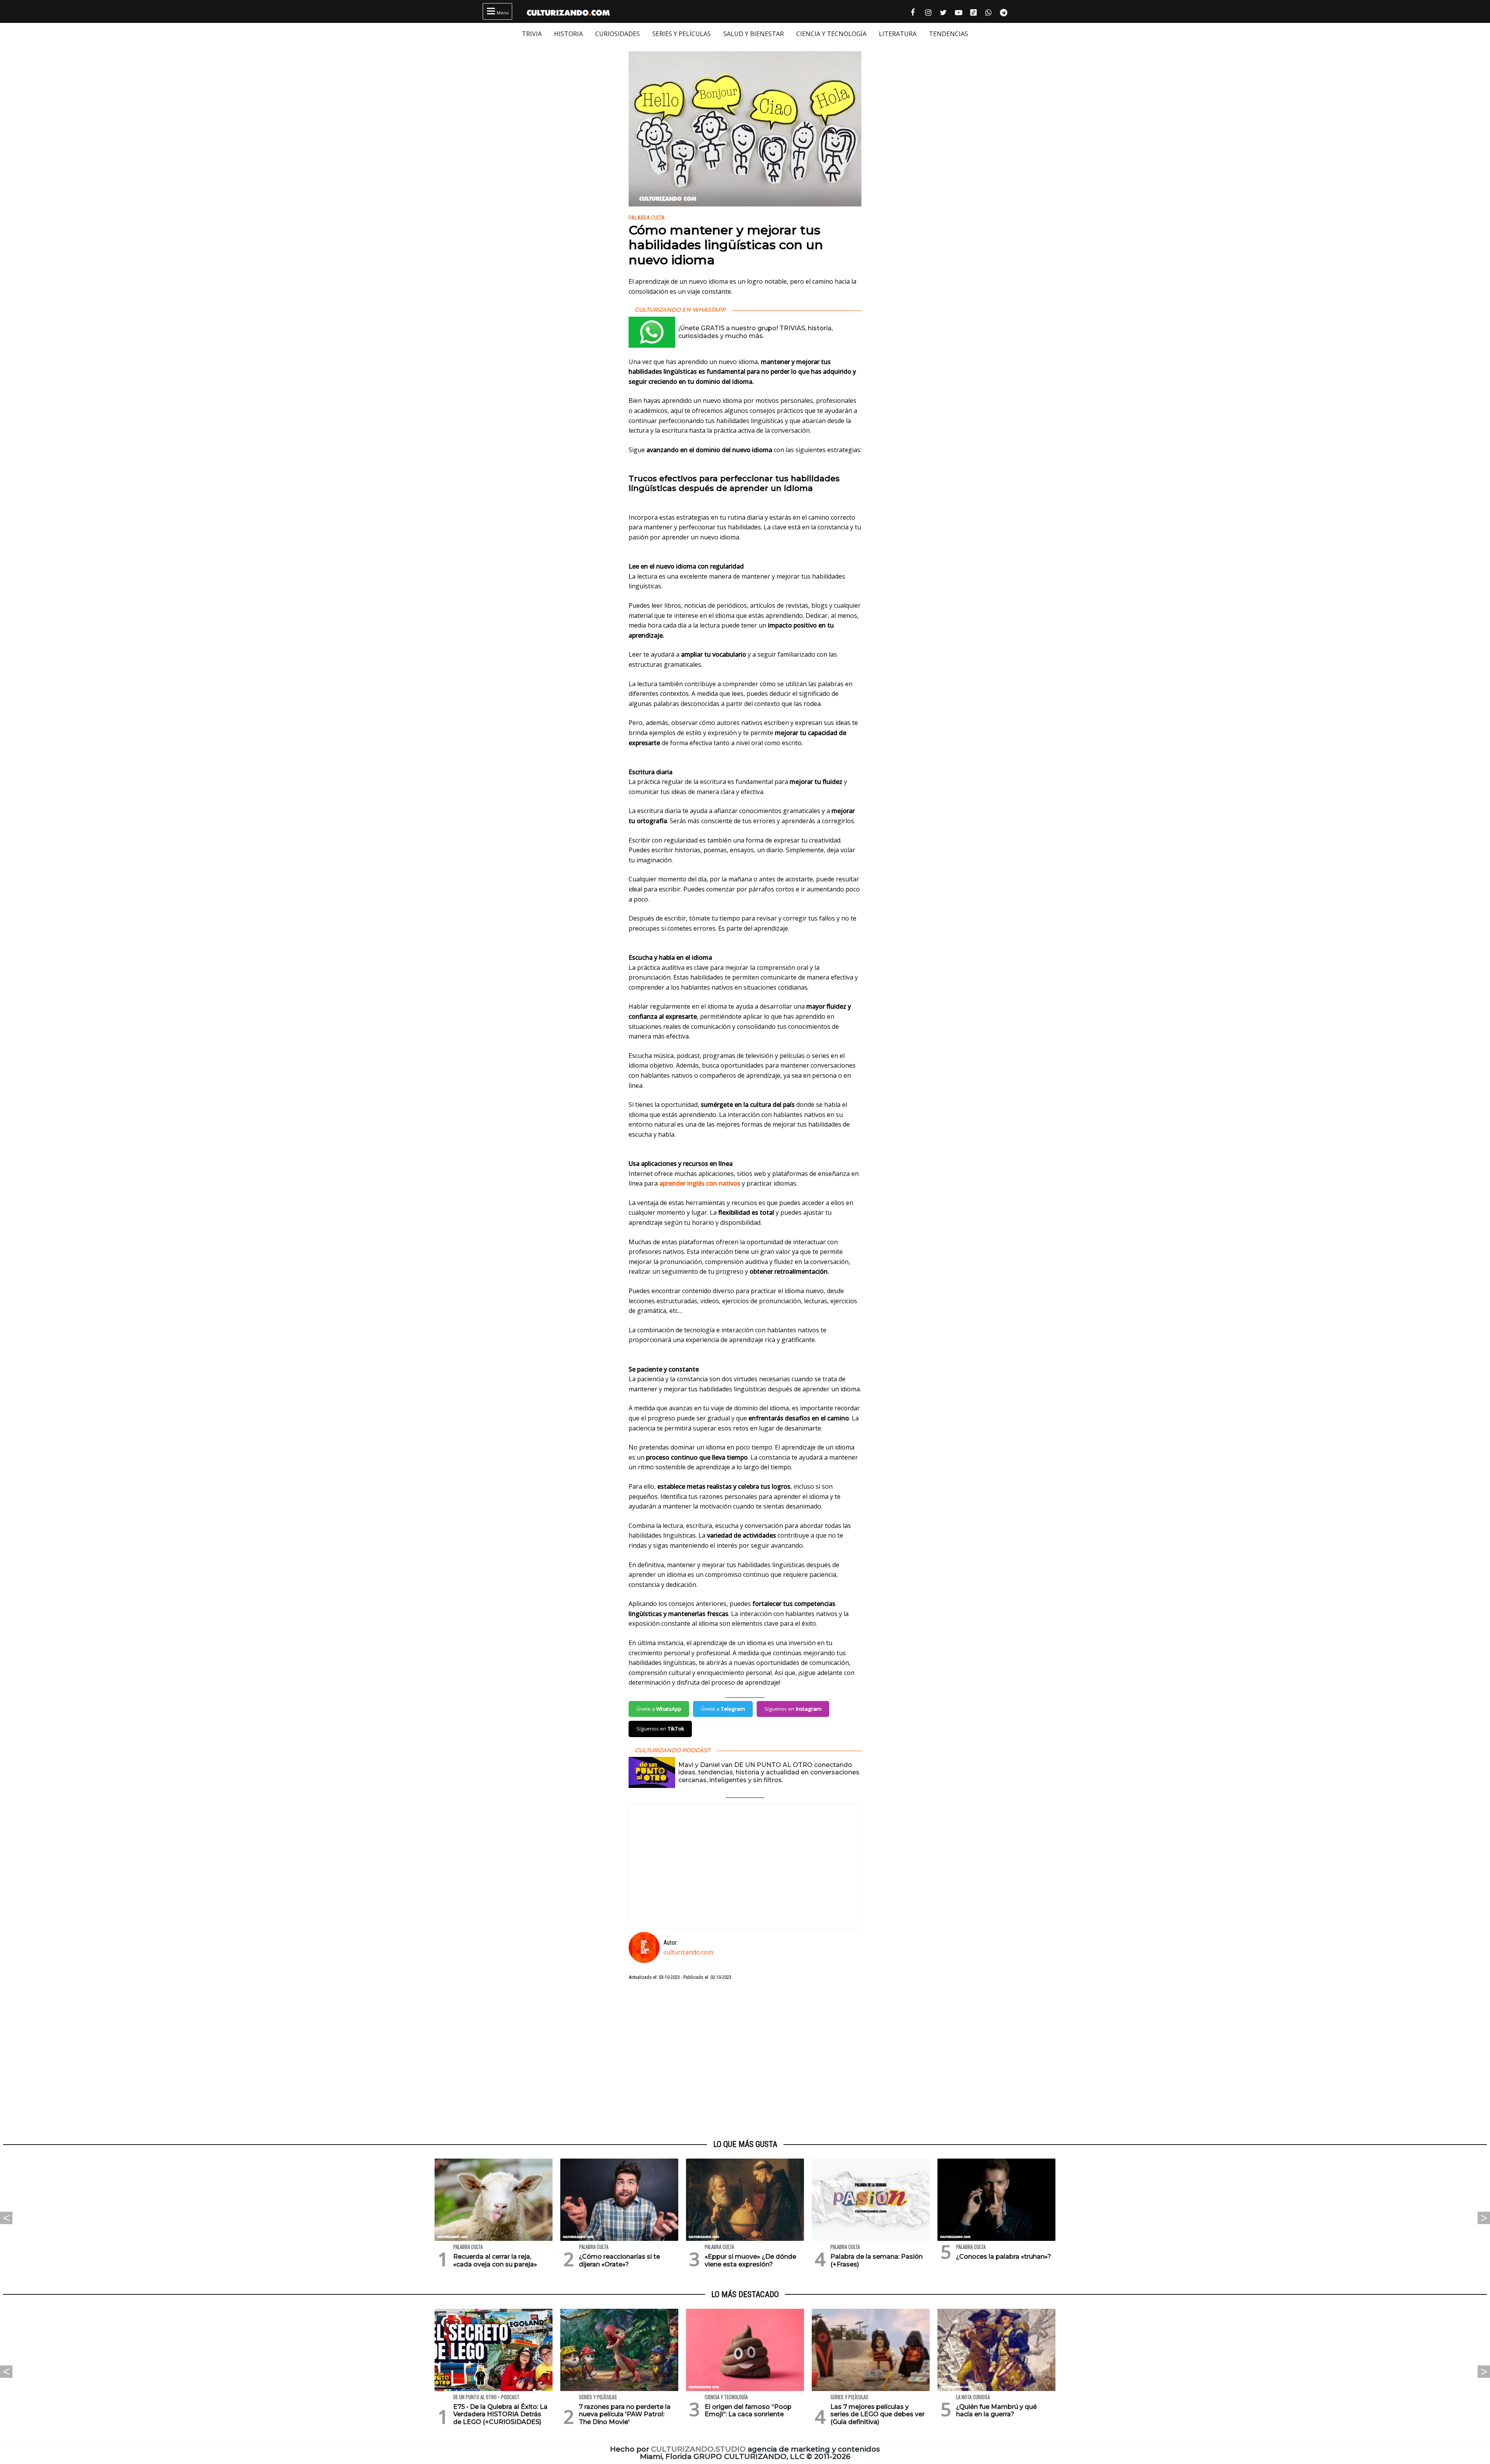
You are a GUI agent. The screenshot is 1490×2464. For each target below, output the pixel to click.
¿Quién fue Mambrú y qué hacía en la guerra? (996, 2410)
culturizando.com (688, 1952)
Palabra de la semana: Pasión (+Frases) (877, 2260)
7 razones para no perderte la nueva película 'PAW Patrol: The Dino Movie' (625, 2414)
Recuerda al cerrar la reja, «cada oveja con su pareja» (495, 2260)
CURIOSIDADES (618, 34)
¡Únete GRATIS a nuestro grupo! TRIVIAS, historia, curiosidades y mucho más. (755, 332)
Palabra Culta (647, 218)
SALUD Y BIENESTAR (754, 34)
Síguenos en (793, 1709)
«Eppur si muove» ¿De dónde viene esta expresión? (750, 2260)
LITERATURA (898, 34)
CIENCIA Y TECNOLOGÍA (831, 34)
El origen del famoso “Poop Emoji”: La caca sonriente (748, 2410)
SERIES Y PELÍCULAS (682, 34)
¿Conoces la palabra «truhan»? (1004, 2257)
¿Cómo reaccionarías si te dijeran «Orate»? (619, 2260)
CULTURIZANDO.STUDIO (698, 2449)
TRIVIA (532, 34)
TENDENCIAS (949, 34)
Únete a (659, 1709)
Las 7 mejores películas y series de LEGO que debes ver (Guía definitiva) (878, 2414)
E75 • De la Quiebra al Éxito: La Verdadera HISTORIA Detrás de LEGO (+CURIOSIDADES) (500, 2414)
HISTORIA (568, 34)
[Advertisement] (745, 2060)
